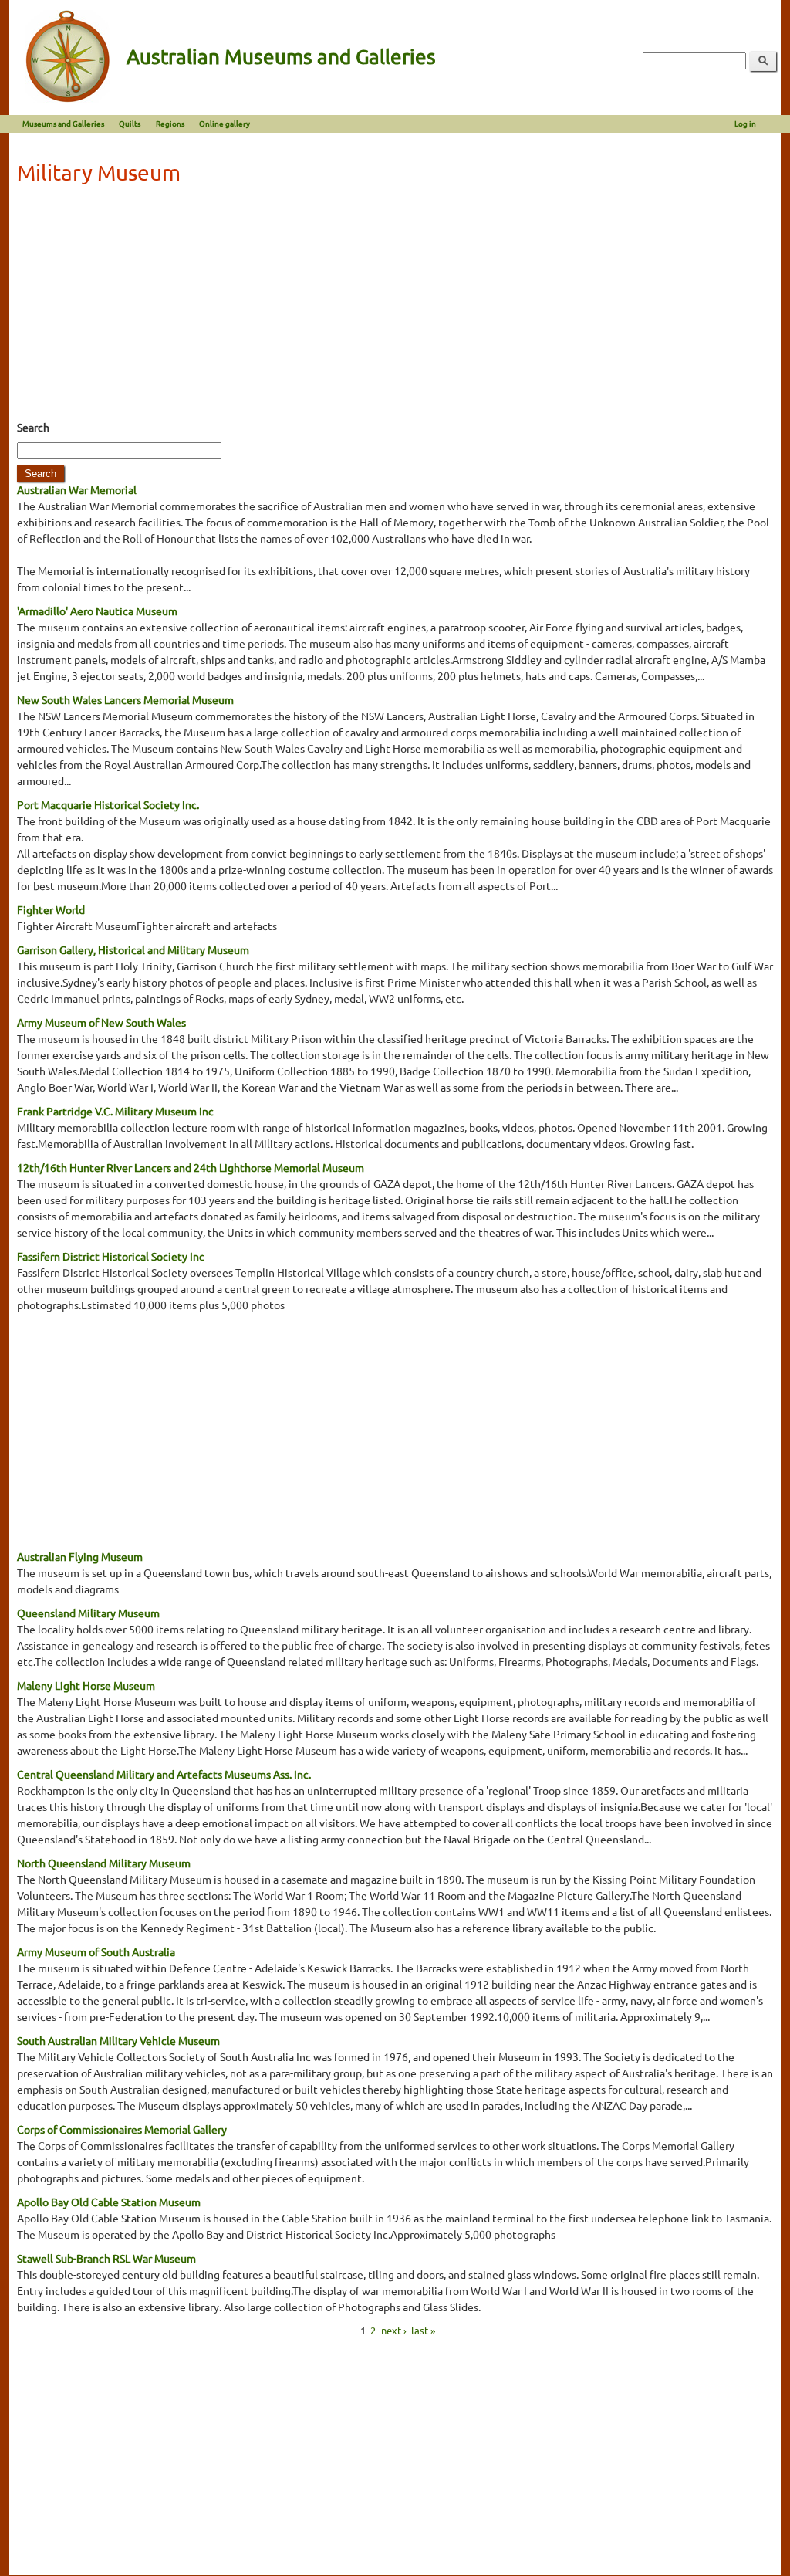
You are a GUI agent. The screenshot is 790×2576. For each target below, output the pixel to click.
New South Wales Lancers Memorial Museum (125, 699)
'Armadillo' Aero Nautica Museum (97, 611)
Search (33, 427)
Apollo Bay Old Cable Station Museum (109, 2202)
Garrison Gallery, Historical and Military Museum (133, 949)
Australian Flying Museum (80, 1556)
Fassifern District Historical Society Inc (111, 1256)
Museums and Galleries (63, 123)
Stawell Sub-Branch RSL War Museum (106, 2258)
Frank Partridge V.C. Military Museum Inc (115, 1111)
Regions (170, 123)
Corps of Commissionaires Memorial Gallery (122, 2129)
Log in (745, 123)
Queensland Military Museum (88, 1613)
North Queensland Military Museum (104, 1863)
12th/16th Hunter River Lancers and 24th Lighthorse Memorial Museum (191, 1167)
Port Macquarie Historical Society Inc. (108, 804)
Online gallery (225, 123)
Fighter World (51, 909)
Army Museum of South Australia (96, 1951)
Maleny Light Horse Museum (86, 1685)
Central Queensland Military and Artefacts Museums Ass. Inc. (164, 1774)
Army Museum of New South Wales (101, 1022)
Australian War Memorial (77, 489)
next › (394, 2330)
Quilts (130, 123)
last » (423, 2330)
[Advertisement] (395, 307)
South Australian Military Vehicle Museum (118, 2040)
